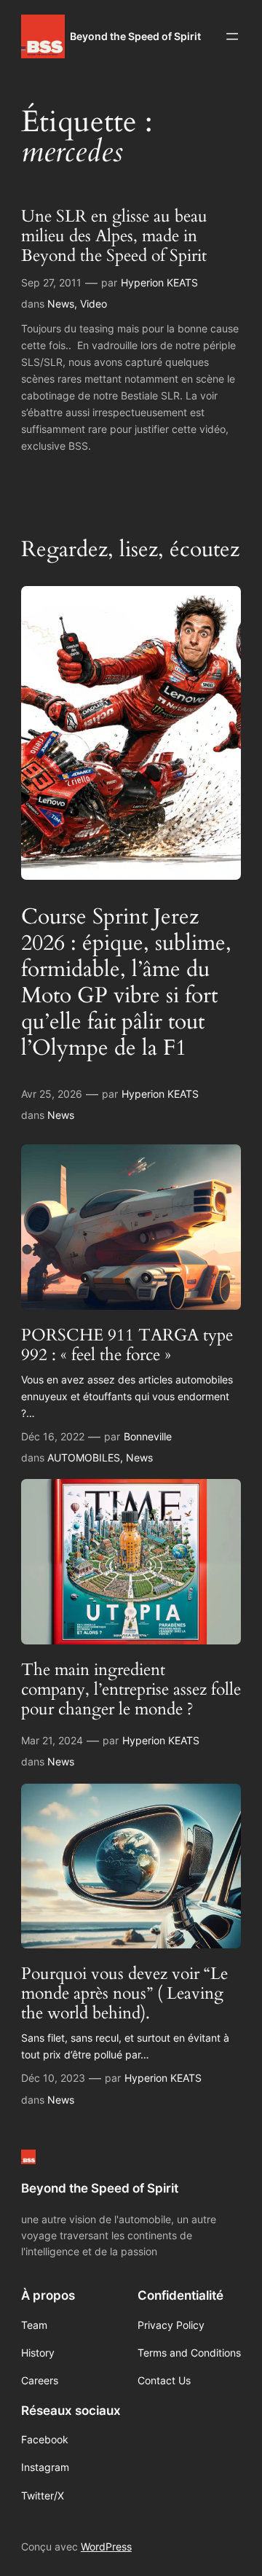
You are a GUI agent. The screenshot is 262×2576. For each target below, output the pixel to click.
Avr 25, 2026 (52, 1094)
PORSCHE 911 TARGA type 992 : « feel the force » (127, 1346)
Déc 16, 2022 (53, 1436)
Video (94, 304)
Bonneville (148, 1436)
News (61, 304)
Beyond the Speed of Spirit (135, 36)
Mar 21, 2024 (52, 1740)
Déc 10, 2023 (53, 2078)
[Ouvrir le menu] (232, 36)
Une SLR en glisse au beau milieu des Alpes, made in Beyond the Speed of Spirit (114, 237)
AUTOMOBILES (84, 1457)
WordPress (106, 2546)
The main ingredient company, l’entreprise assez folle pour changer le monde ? (131, 1690)
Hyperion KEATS (159, 282)
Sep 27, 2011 (51, 282)
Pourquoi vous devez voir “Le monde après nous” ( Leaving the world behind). (124, 1994)
